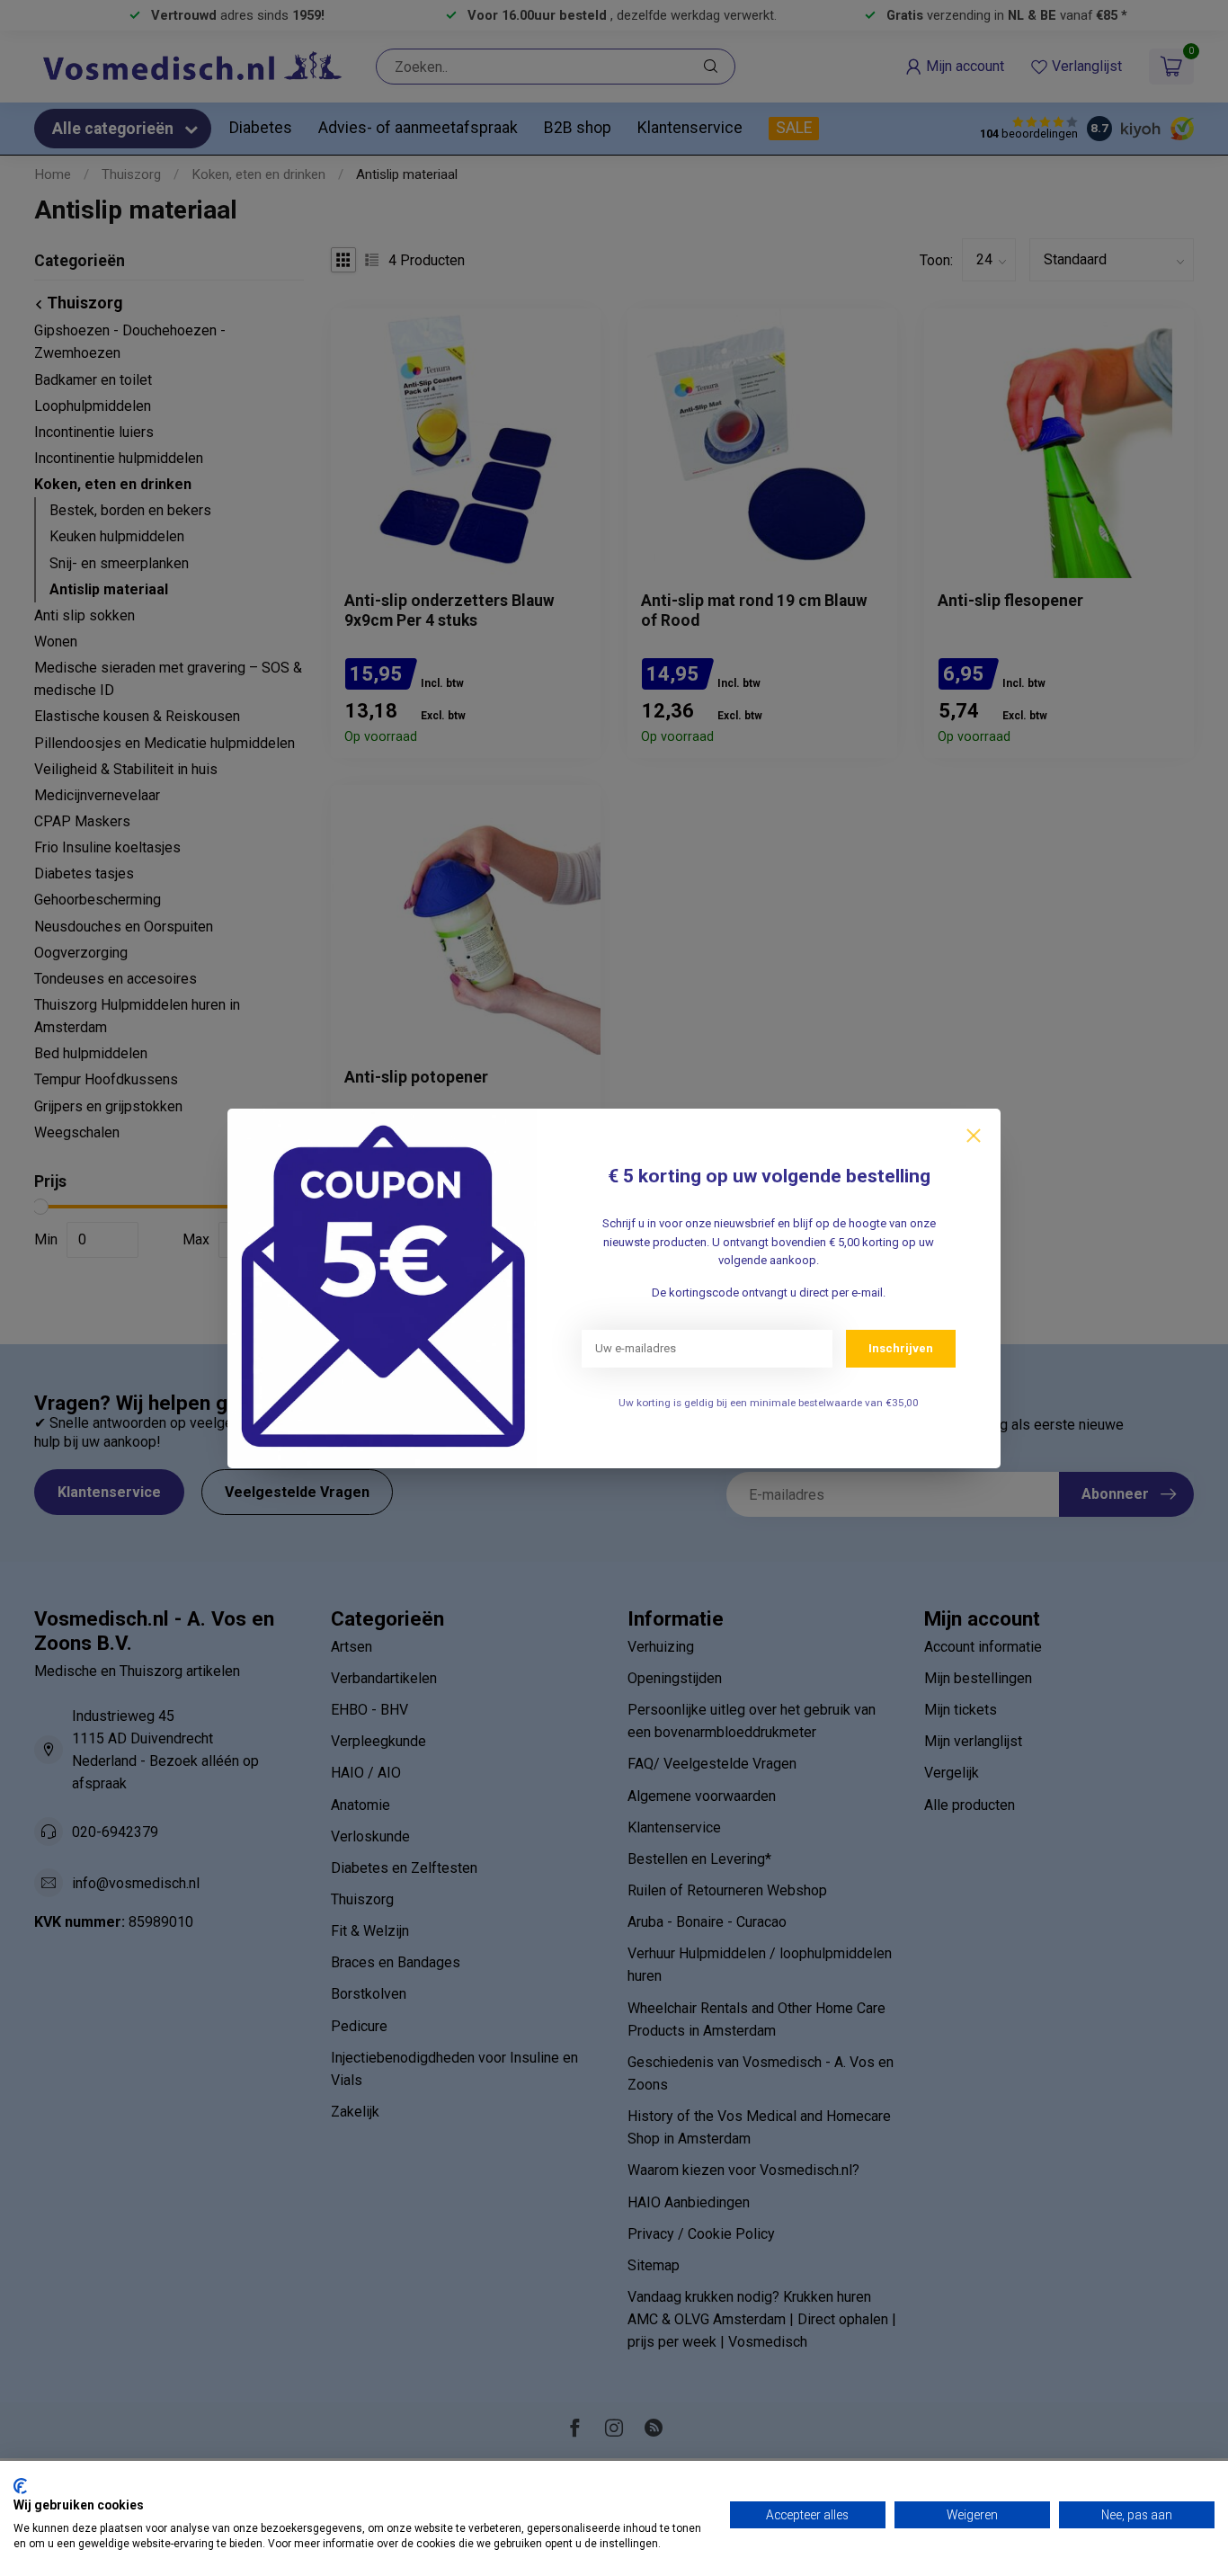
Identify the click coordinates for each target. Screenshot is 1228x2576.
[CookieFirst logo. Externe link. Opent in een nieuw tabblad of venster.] (20, 2486)
